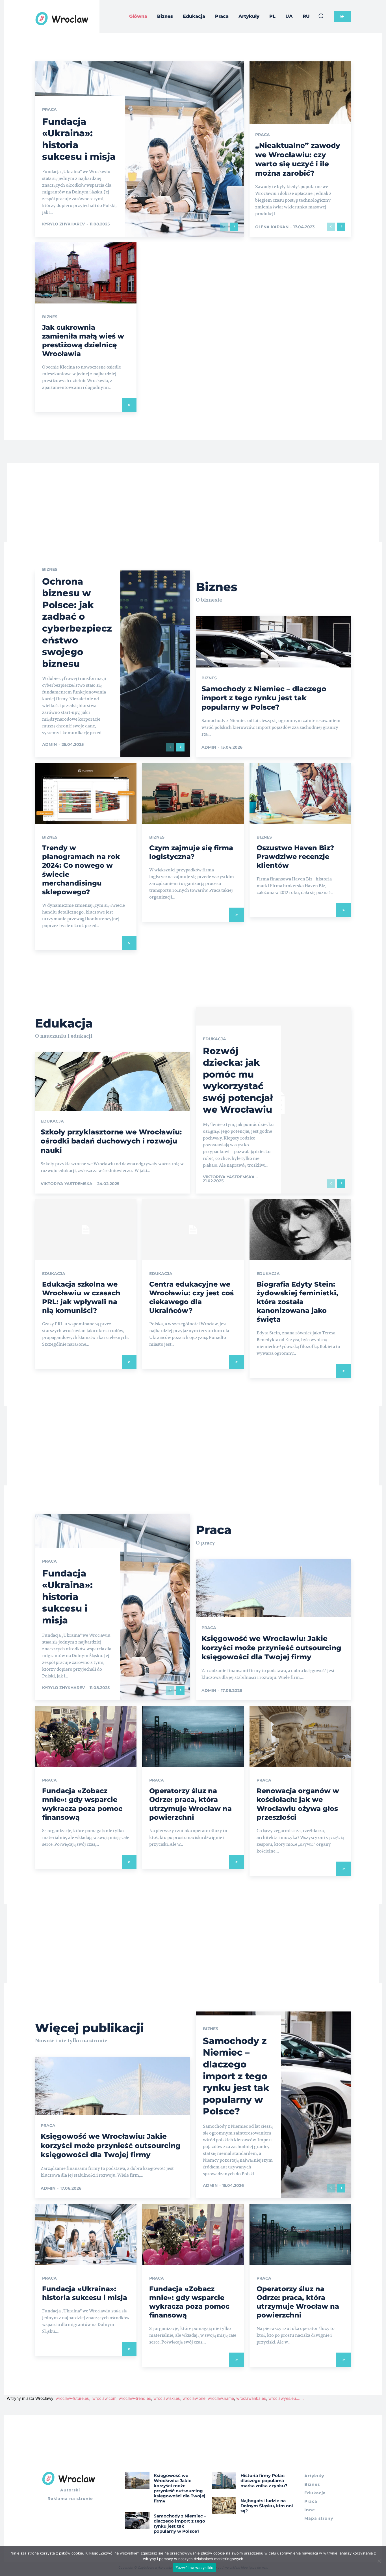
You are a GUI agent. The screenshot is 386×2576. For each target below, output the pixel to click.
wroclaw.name (221, 2398)
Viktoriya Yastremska (67, 1184)
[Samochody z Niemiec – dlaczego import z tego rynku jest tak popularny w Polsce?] (137, 2521)
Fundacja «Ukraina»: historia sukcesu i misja (67, 1597)
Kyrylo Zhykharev (63, 224)
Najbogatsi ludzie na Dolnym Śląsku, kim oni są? (267, 2506)
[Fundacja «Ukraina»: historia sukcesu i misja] (139, 149)
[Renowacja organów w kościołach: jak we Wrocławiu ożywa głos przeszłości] (300, 1737)
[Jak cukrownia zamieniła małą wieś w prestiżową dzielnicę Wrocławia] (86, 273)
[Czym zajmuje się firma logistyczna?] (193, 793)
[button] (321, 16)
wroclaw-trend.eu (135, 2398)
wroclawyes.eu (282, 2398)
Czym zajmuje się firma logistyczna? (191, 852)
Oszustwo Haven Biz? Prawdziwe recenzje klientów (295, 857)
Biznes (50, 317)
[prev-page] (224, 227)
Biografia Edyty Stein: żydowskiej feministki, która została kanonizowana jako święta (297, 1302)
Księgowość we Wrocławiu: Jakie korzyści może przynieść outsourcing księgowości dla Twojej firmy (271, 1648)
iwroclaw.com (104, 2398)
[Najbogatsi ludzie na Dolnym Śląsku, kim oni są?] (224, 2505)
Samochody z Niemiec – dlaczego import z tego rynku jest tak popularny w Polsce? (264, 698)
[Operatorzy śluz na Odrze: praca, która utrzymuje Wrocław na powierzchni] (193, 1737)
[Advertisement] (193, 503)
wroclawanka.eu (251, 2398)
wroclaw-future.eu (72, 2398)
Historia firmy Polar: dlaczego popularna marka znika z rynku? (264, 2481)
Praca (49, 109)
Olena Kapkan (272, 227)
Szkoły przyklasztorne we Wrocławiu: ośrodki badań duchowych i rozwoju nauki (111, 1141)
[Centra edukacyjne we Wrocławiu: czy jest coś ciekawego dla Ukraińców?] (193, 1230)
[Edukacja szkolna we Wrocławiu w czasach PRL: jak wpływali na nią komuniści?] (86, 1230)
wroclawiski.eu (167, 2398)
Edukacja (52, 1121)
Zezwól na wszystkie (195, 2568)
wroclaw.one (194, 2398)
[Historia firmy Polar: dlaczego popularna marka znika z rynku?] (224, 2480)
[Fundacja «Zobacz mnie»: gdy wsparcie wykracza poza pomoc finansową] (86, 1737)
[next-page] (234, 227)
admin (49, 744)
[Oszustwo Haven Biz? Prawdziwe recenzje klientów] (300, 793)
